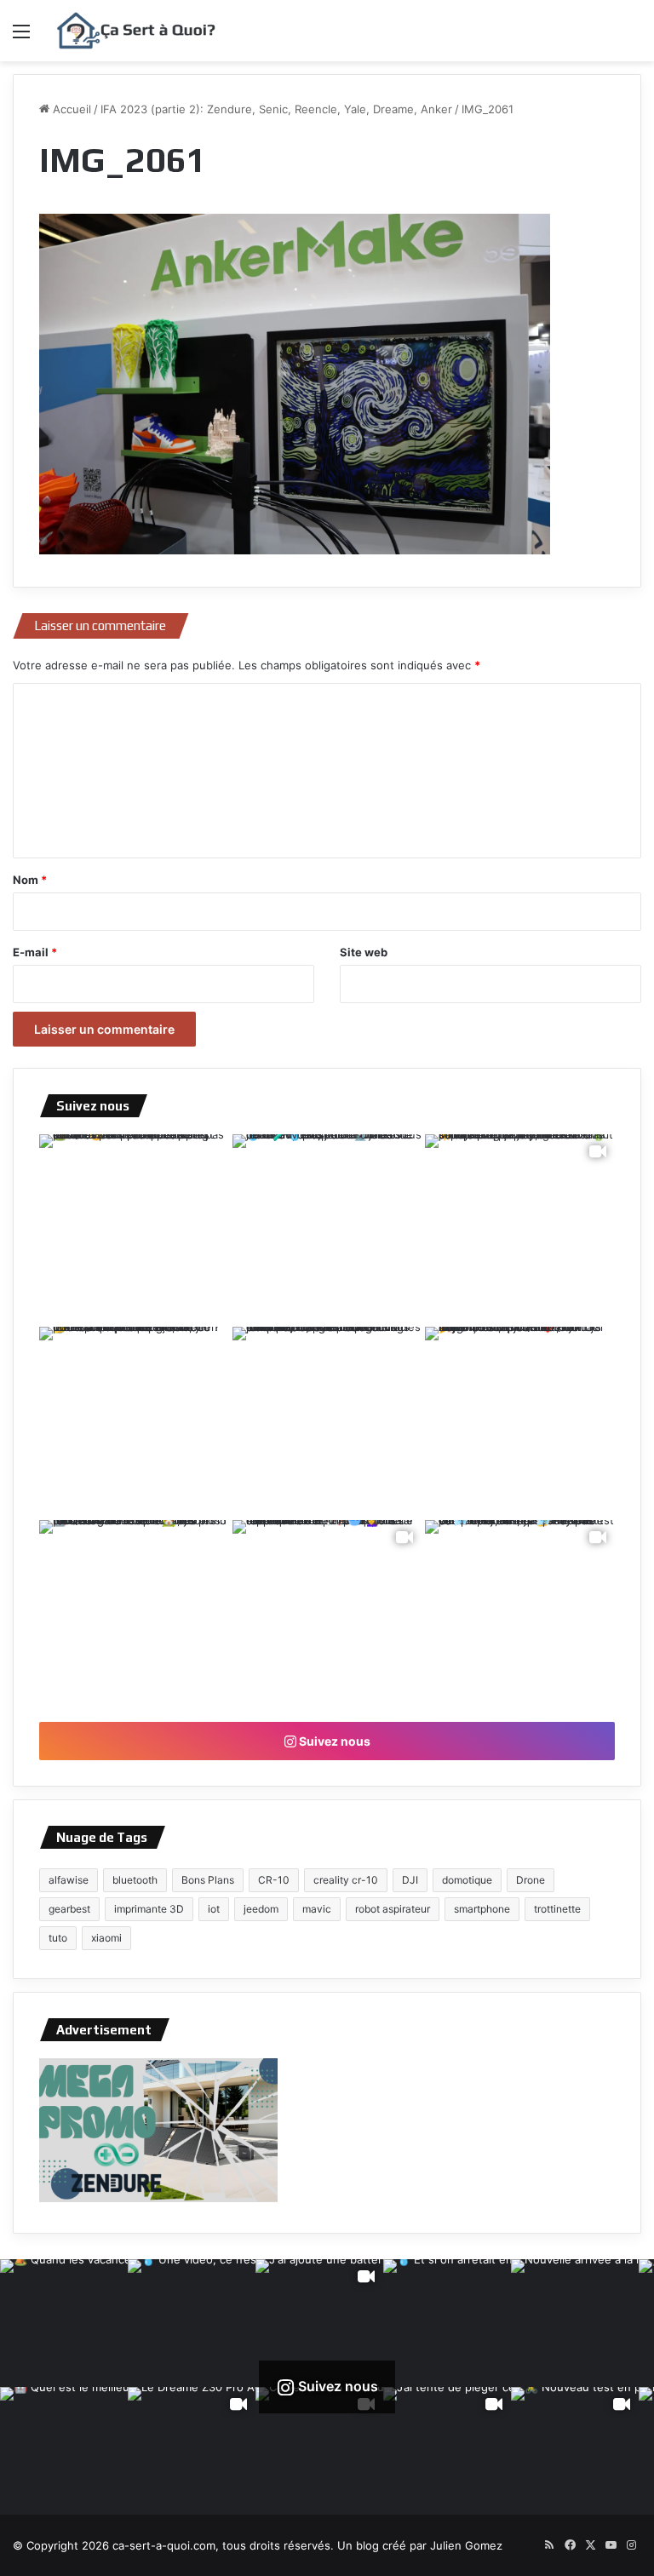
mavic (317, 1909)
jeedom (261, 1909)
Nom (30, 880)
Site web (364, 952)
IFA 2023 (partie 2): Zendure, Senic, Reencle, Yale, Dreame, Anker (276, 109)
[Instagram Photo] (134, 1229)
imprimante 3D (149, 1909)
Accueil (70, 109)
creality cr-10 (346, 1880)
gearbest (69, 1909)
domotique (467, 1880)
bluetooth (135, 1880)
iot (214, 1909)
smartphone (482, 1909)
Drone (531, 1880)
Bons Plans (208, 1880)
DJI (410, 1880)
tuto (58, 1938)
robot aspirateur (393, 1909)
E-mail (35, 952)
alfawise (69, 1880)
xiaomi (106, 1938)
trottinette (557, 1909)
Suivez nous (333, 1741)
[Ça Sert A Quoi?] (136, 31)
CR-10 (274, 1880)
